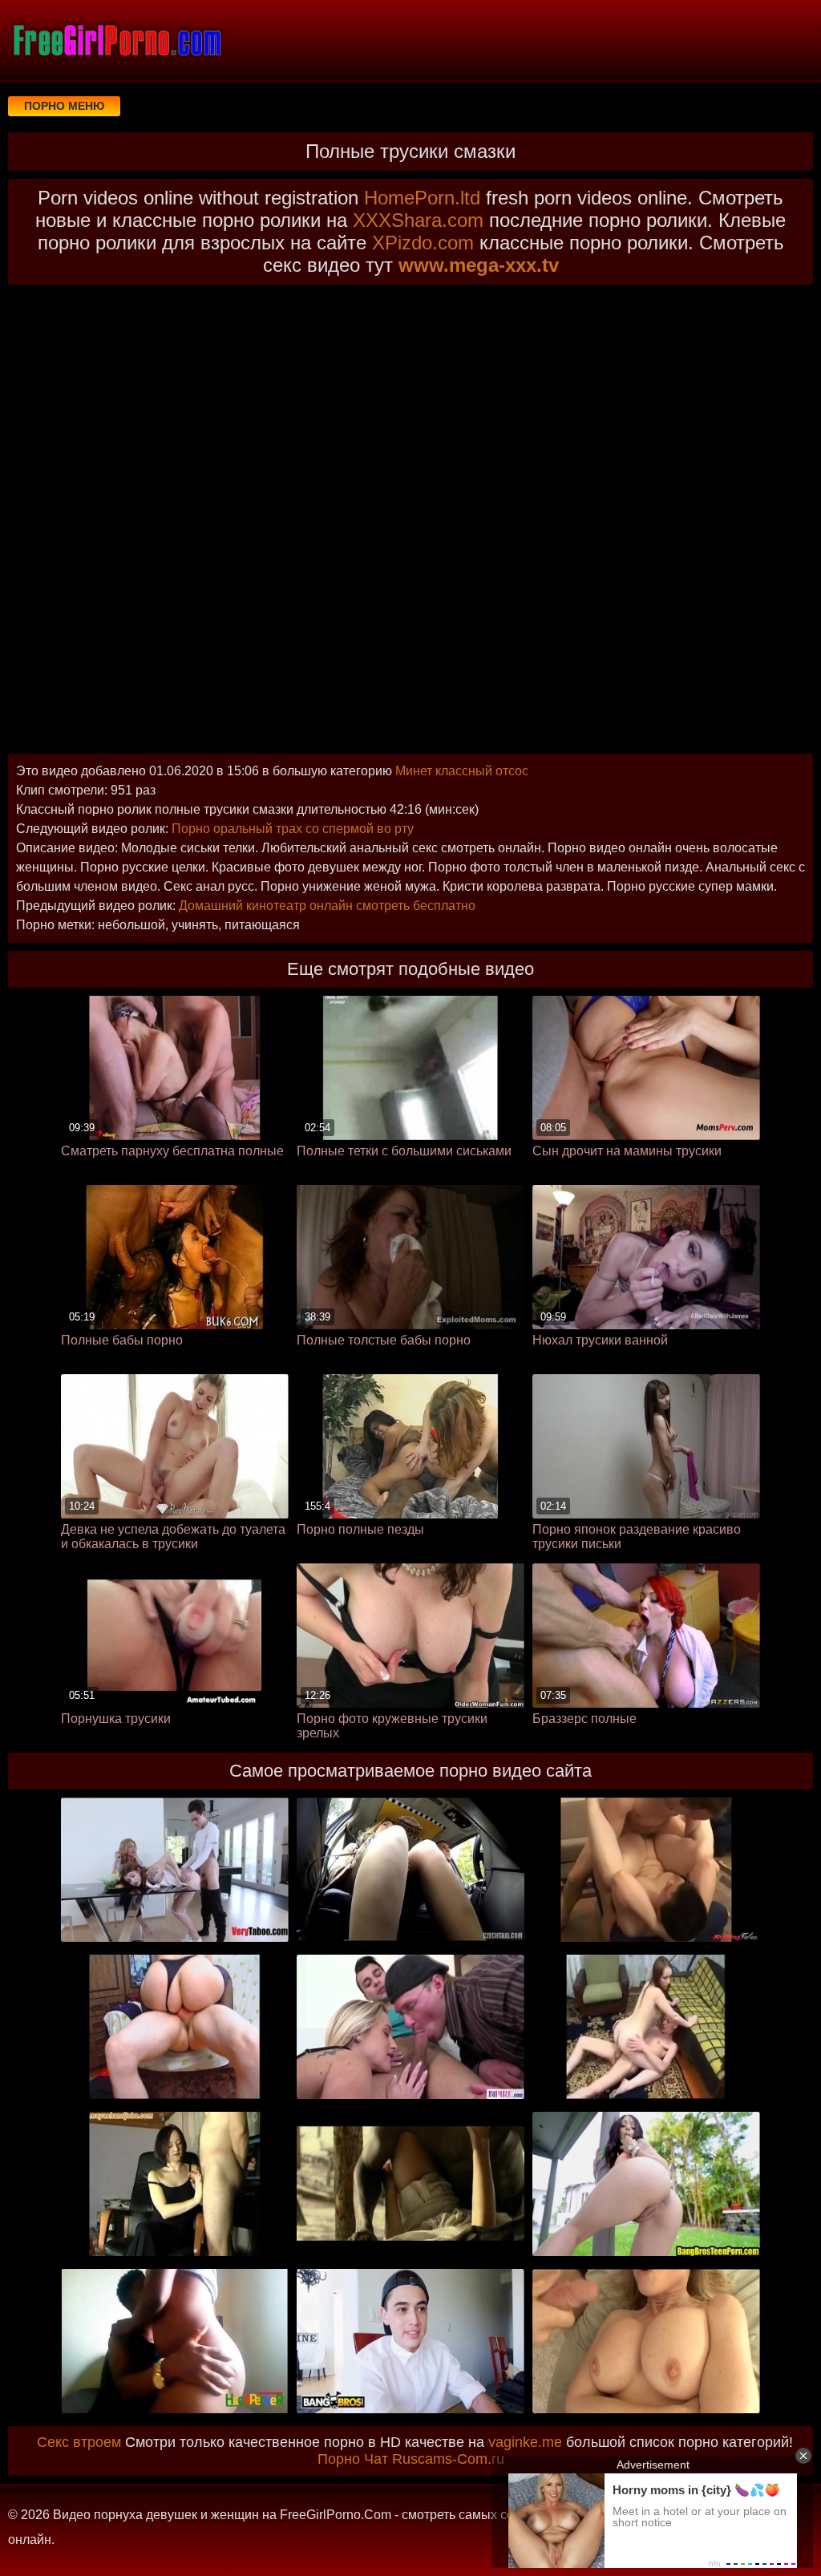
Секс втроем (79, 2442)
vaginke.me (525, 2442)
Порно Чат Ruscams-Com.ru (411, 2459)
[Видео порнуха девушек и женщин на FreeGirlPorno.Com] (116, 40)
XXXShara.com (418, 220)
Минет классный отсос (462, 771)
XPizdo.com (423, 243)
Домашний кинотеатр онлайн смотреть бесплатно (327, 906)
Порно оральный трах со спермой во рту (293, 829)
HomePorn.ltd (422, 198)
